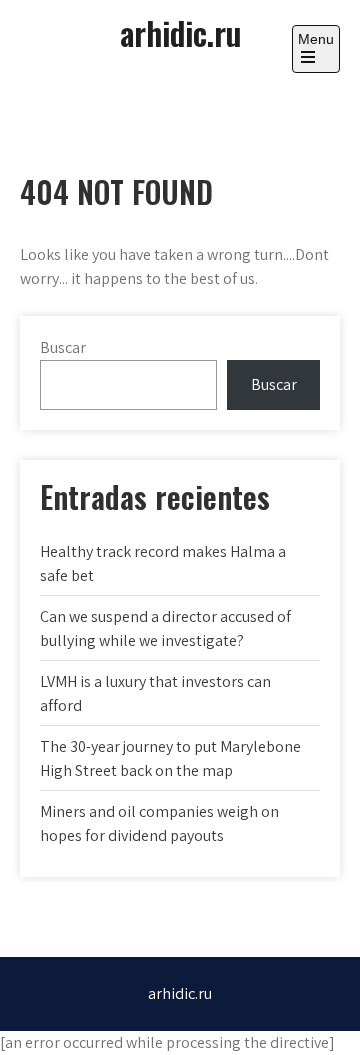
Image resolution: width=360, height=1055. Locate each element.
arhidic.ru (180, 32)
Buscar (63, 347)
